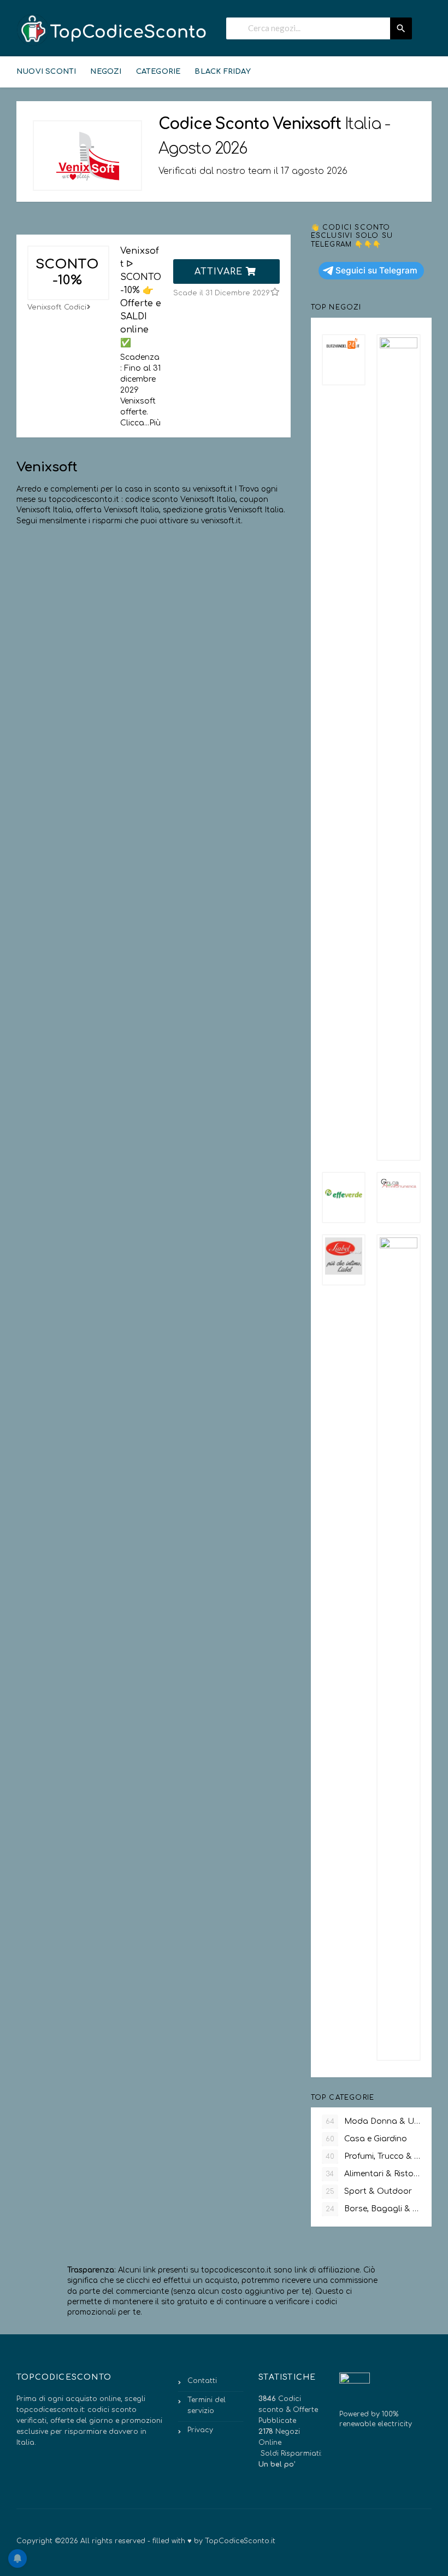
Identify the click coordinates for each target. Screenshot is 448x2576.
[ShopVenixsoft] (87, 156)
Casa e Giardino (366, 2139)
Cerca (401, 28)
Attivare (220, 272)
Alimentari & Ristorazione (373, 2174)
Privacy (200, 2430)
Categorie (158, 72)
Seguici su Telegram (376, 270)
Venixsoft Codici (57, 307)
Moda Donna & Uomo (373, 2121)
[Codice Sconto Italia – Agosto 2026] (112, 30)
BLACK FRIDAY (222, 72)
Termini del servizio (207, 2405)
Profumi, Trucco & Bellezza (373, 2156)
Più (155, 423)
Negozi (106, 72)
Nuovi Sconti (46, 72)
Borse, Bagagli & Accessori (373, 2209)
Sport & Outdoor (369, 2191)
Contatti (202, 2381)
